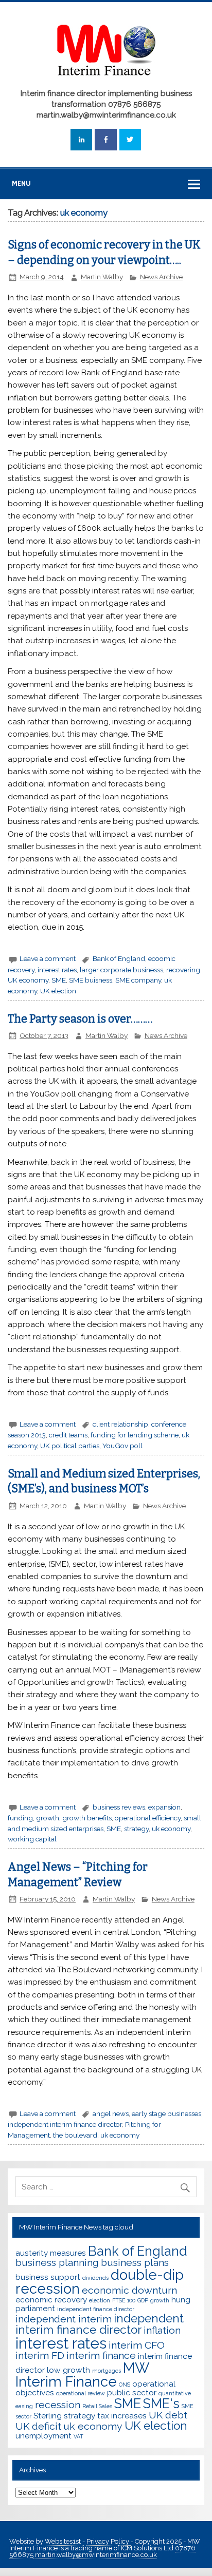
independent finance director (96, 2309)
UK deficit (38, 2426)
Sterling (48, 2416)
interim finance (101, 2356)
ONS (125, 2385)
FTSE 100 (124, 2300)
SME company (138, 980)
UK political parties (70, 1446)
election (100, 2300)
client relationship (120, 1424)
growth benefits (87, 1818)
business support (48, 2277)
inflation (162, 2330)
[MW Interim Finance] (106, 81)
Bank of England (119, 958)
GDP (143, 2300)
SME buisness (91, 980)
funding (20, 1818)
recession (58, 2405)
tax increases (122, 2416)
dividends (95, 2278)
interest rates (57, 970)
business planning (57, 2263)
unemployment (43, 2436)
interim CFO (137, 2345)
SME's (161, 2404)
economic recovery (51, 2300)
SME (59, 980)
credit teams (68, 1435)
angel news (111, 2113)
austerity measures (51, 2253)
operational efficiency (148, 1818)
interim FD (40, 2356)
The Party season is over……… (80, 1019)
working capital (32, 1839)
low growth (68, 2370)
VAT (78, 2436)
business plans (135, 2263)
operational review (81, 2393)
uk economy (171, 1829)
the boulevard (75, 2135)
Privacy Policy (109, 2541)
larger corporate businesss (121, 970)
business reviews (119, 1807)
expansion (164, 1807)
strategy (136, 1829)
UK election (58, 991)
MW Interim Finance (82, 2375)
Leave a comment (48, 958)
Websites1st (64, 2541)
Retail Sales (97, 2406)
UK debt (168, 2415)
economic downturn (129, 2290)
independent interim (64, 2319)
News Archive (161, 277)
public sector (132, 2392)
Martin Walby (102, 277)
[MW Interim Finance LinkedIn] (81, 140)
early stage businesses (166, 2113)
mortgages (107, 2371)
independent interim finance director (65, 2124)
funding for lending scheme (135, 1435)
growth (48, 1818)
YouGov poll (122, 1446)
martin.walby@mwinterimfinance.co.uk (95, 2555)
